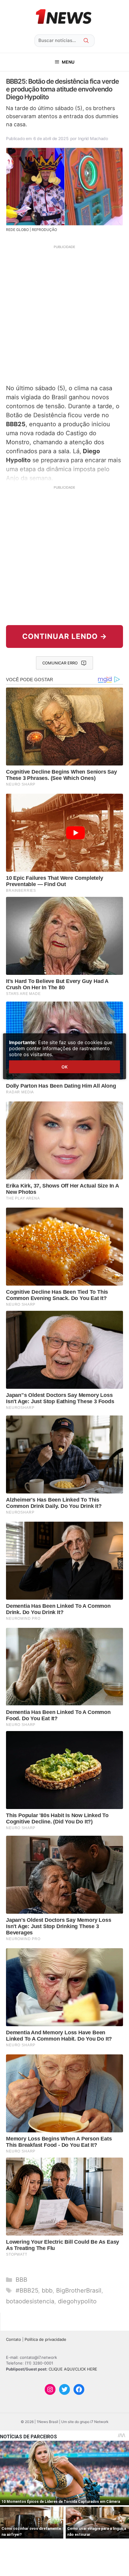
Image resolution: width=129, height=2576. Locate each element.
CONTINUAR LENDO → (65, 636)
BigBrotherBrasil (79, 2290)
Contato (13, 2339)
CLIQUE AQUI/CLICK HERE (73, 2369)
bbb (47, 2290)
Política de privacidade (45, 2339)
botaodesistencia (30, 2301)
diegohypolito (77, 2301)
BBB (21, 2280)
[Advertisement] (64, 314)
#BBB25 (27, 2290)
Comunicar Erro (60, 663)
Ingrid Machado (93, 138)
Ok (64, 1067)
